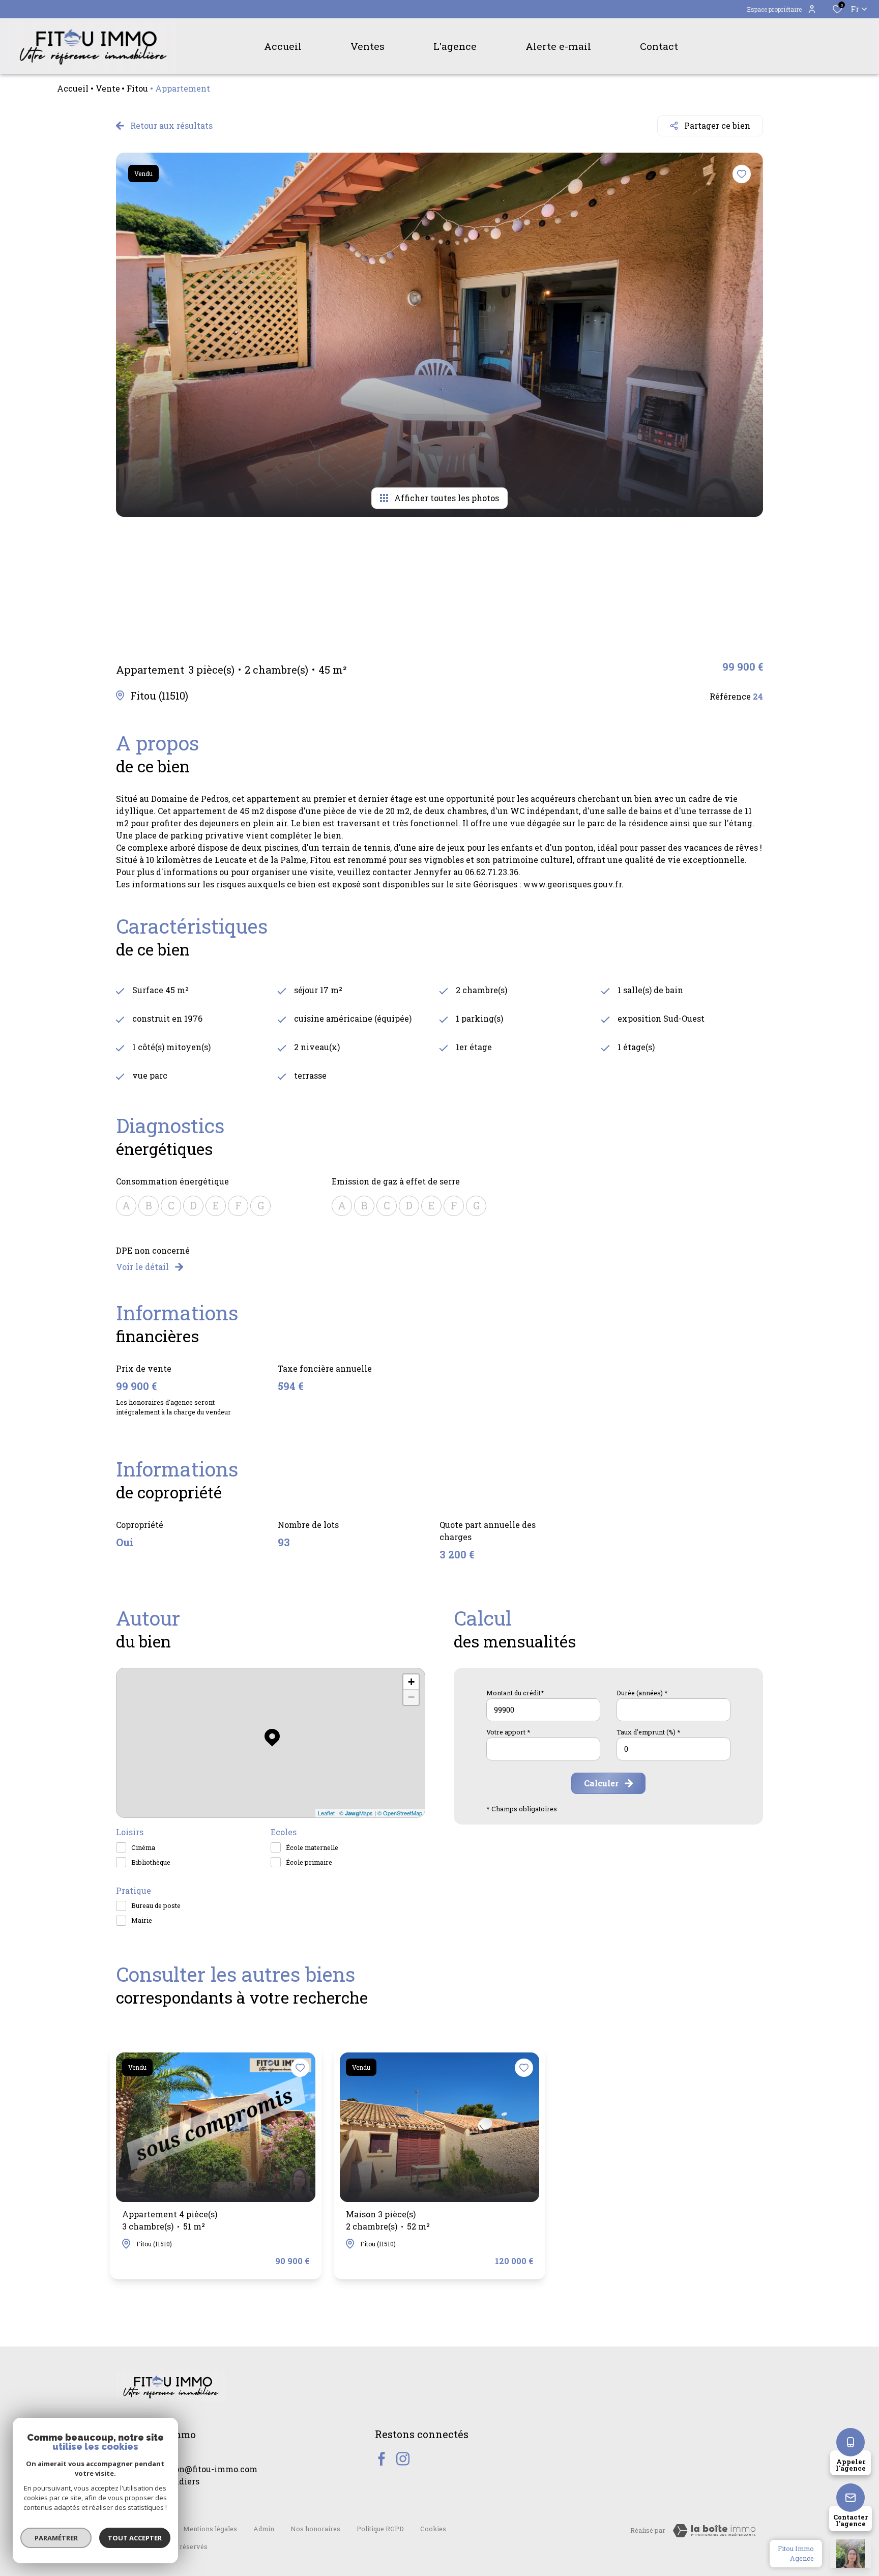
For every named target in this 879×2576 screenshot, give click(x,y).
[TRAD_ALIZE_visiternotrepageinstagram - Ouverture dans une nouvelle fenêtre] (403, 2459)
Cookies (433, 2529)
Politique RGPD (380, 2529)
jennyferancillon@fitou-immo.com (187, 2469)
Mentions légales (210, 2529)
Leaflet (326, 1813)
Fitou (137, 88)
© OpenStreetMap (400, 1813)
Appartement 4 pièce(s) (170, 2220)
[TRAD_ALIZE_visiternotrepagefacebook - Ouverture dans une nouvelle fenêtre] (382, 2459)
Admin (264, 2529)
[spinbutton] (673, 1749)
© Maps (356, 1813)
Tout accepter (135, 2538)
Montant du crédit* (515, 1693)
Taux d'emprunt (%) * (649, 1732)
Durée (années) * (642, 1693)
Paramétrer (56, 2538)
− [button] (411, 1697)
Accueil (73, 88)
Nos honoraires (315, 2529)
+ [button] (411, 1682)
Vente (108, 88)
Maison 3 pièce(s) (388, 2220)
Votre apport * (508, 1732)
